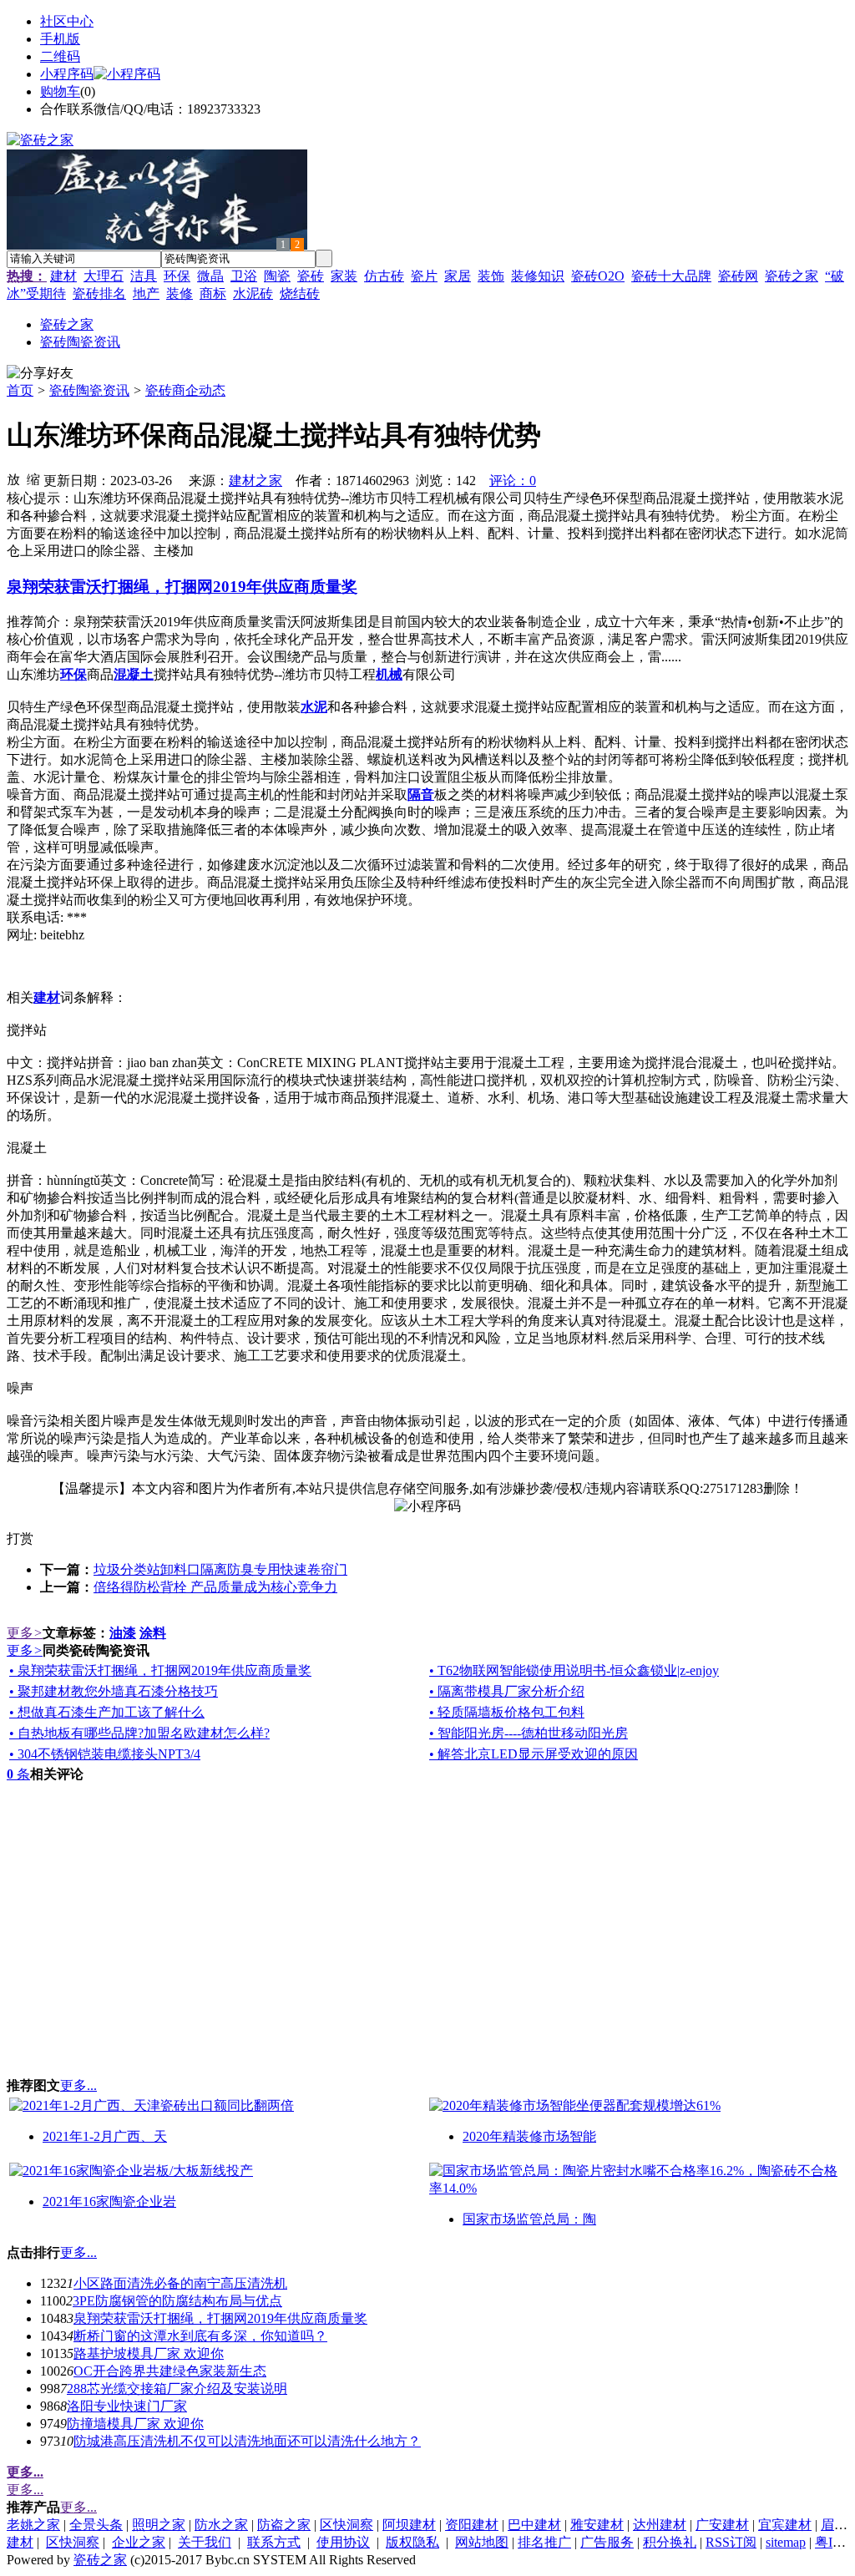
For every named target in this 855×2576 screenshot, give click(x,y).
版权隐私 (412, 2542)
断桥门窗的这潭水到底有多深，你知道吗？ (200, 2336)
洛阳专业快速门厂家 (127, 2406)
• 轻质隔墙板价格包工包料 (507, 1712)
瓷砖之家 (792, 276)
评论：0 (513, 481)
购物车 (60, 91)
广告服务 (607, 2542)
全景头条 (96, 2525)
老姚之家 (33, 2525)
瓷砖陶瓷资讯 (89, 390)
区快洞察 (347, 2525)
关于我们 (205, 2542)
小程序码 (67, 74)
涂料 (153, 1633)
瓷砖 (311, 276)
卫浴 (244, 276)
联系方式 (274, 2542)
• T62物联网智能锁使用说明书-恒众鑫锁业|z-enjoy (574, 1670)
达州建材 (660, 2525)
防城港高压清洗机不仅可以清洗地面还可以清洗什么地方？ (247, 2441)
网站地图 (482, 2542)
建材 (63, 276)
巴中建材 (534, 2525)
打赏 (20, 1539)
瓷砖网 (738, 276)
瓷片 (424, 276)
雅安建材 (597, 2525)
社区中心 (67, 21)
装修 (180, 294)
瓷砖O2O (598, 276)
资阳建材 (472, 2525)
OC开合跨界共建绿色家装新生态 (170, 2371)
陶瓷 (277, 276)
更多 (25, 1633)
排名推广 (544, 2542)
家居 (458, 276)
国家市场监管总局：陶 (529, 2219)
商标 (213, 294)
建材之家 (255, 481)
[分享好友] (40, 374)
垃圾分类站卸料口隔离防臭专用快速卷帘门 (220, 1569)
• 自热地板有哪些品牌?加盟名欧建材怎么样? (139, 1733)
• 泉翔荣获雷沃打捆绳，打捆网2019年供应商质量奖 (160, 1670)
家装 (344, 276)
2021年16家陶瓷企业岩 (109, 2201)
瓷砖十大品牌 (671, 276)
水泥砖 (253, 294)
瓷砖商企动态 (185, 390)
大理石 (104, 276)
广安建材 (722, 2525)
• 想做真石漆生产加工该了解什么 (107, 1712)
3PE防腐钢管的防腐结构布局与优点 (177, 2301)
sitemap (786, 2542)
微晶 (210, 276)
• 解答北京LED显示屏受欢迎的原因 (534, 1754)
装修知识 (538, 276)
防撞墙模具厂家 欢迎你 (135, 2424)
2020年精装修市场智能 (529, 2136)
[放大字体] (13, 478)
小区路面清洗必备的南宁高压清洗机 (180, 2283)
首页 (20, 390)
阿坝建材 (409, 2525)
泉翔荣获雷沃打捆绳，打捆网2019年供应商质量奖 (220, 2318)
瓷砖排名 (99, 294)
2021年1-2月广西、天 (105, 2136)
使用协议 (343, 2542)
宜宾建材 (785, 2525)
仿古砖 (384, 276)
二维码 (60, 56)
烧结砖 (300, 294)
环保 (177, 276)
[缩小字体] (33, 478)
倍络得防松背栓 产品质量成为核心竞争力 (215, 1587)
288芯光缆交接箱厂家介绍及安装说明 (177, 2389)
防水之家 (221, 2525)
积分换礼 (670, 2542)
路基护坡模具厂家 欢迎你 (149, 2353)
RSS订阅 (731, 2542)
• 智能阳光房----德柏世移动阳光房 (529, 1733)
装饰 (491, 276)
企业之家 (139, 2542)
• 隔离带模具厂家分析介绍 (507, 1691)
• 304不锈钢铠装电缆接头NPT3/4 (105, 1754)
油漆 (123, 1633)
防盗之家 (284, 2525)
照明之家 (159, 2525)
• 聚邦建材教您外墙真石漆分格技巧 (114, 1691)
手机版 (60, 39)
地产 (146, 294)
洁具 (144, 276)
